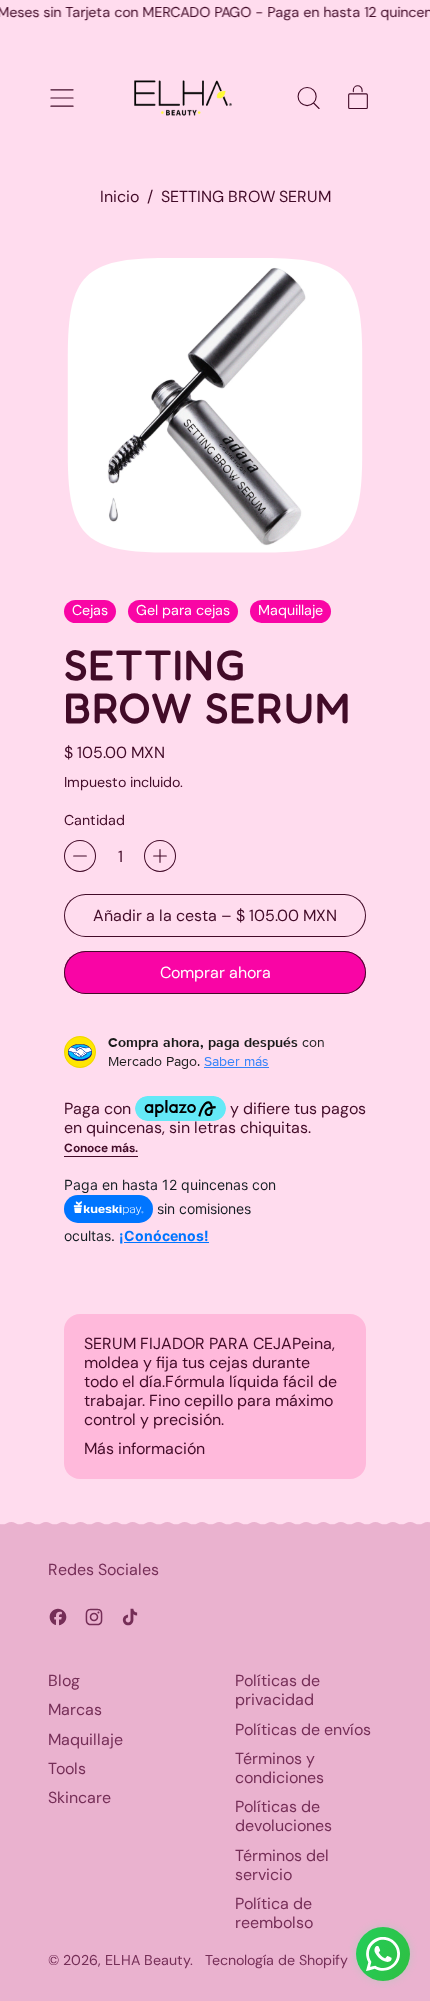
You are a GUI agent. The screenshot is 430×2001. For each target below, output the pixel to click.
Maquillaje (85, 1739)
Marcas (75, 1709)
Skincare (79, 1797)
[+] (160, 856)
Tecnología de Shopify (276, 1960)
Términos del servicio (282, 1865)
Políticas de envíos (303, 1729)
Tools (67, 1768)
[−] (80, 856)
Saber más (236, 1061)
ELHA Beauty (147, 1960)
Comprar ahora (215, 972)
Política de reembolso (274, 1913)
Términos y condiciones (279, 1768)
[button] (308, 98)
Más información (144, 1448)
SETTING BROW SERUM (246, 196)
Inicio (119, 196)
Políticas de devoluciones (283, 1816)
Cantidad (94, 820)
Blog (64, 1680)
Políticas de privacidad (277, 1690)
